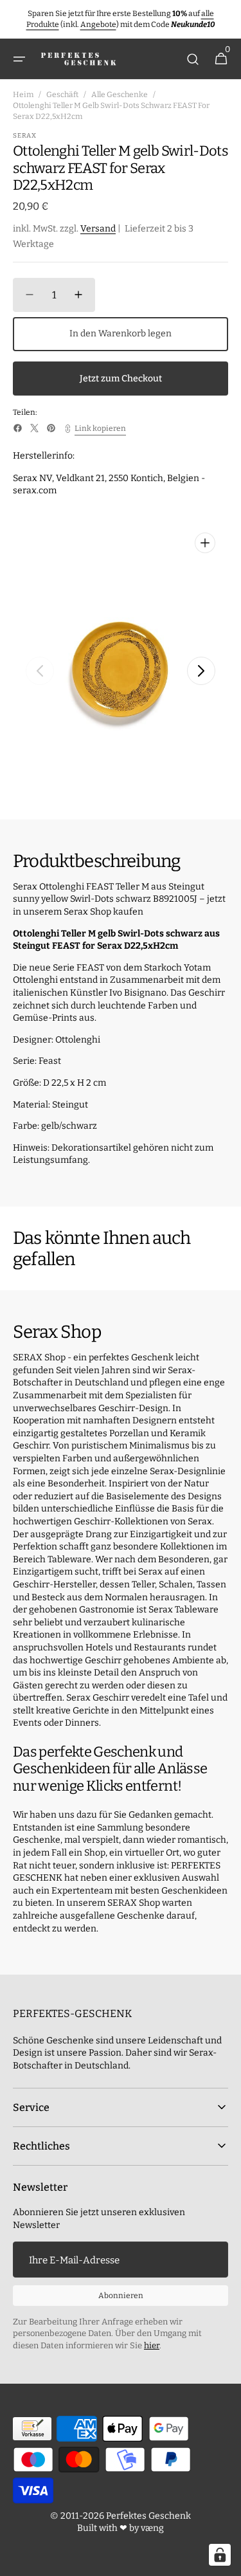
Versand (98, 229)
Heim (23, 95)
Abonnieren (121, 2296)
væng (152, 2528)
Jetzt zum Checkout (121, 379)
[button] (19, 59)
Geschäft (62, 95)
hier (152, 2345)
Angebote (98, 24)
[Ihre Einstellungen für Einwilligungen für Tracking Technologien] (220, 2555)
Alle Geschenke (120, 95)
